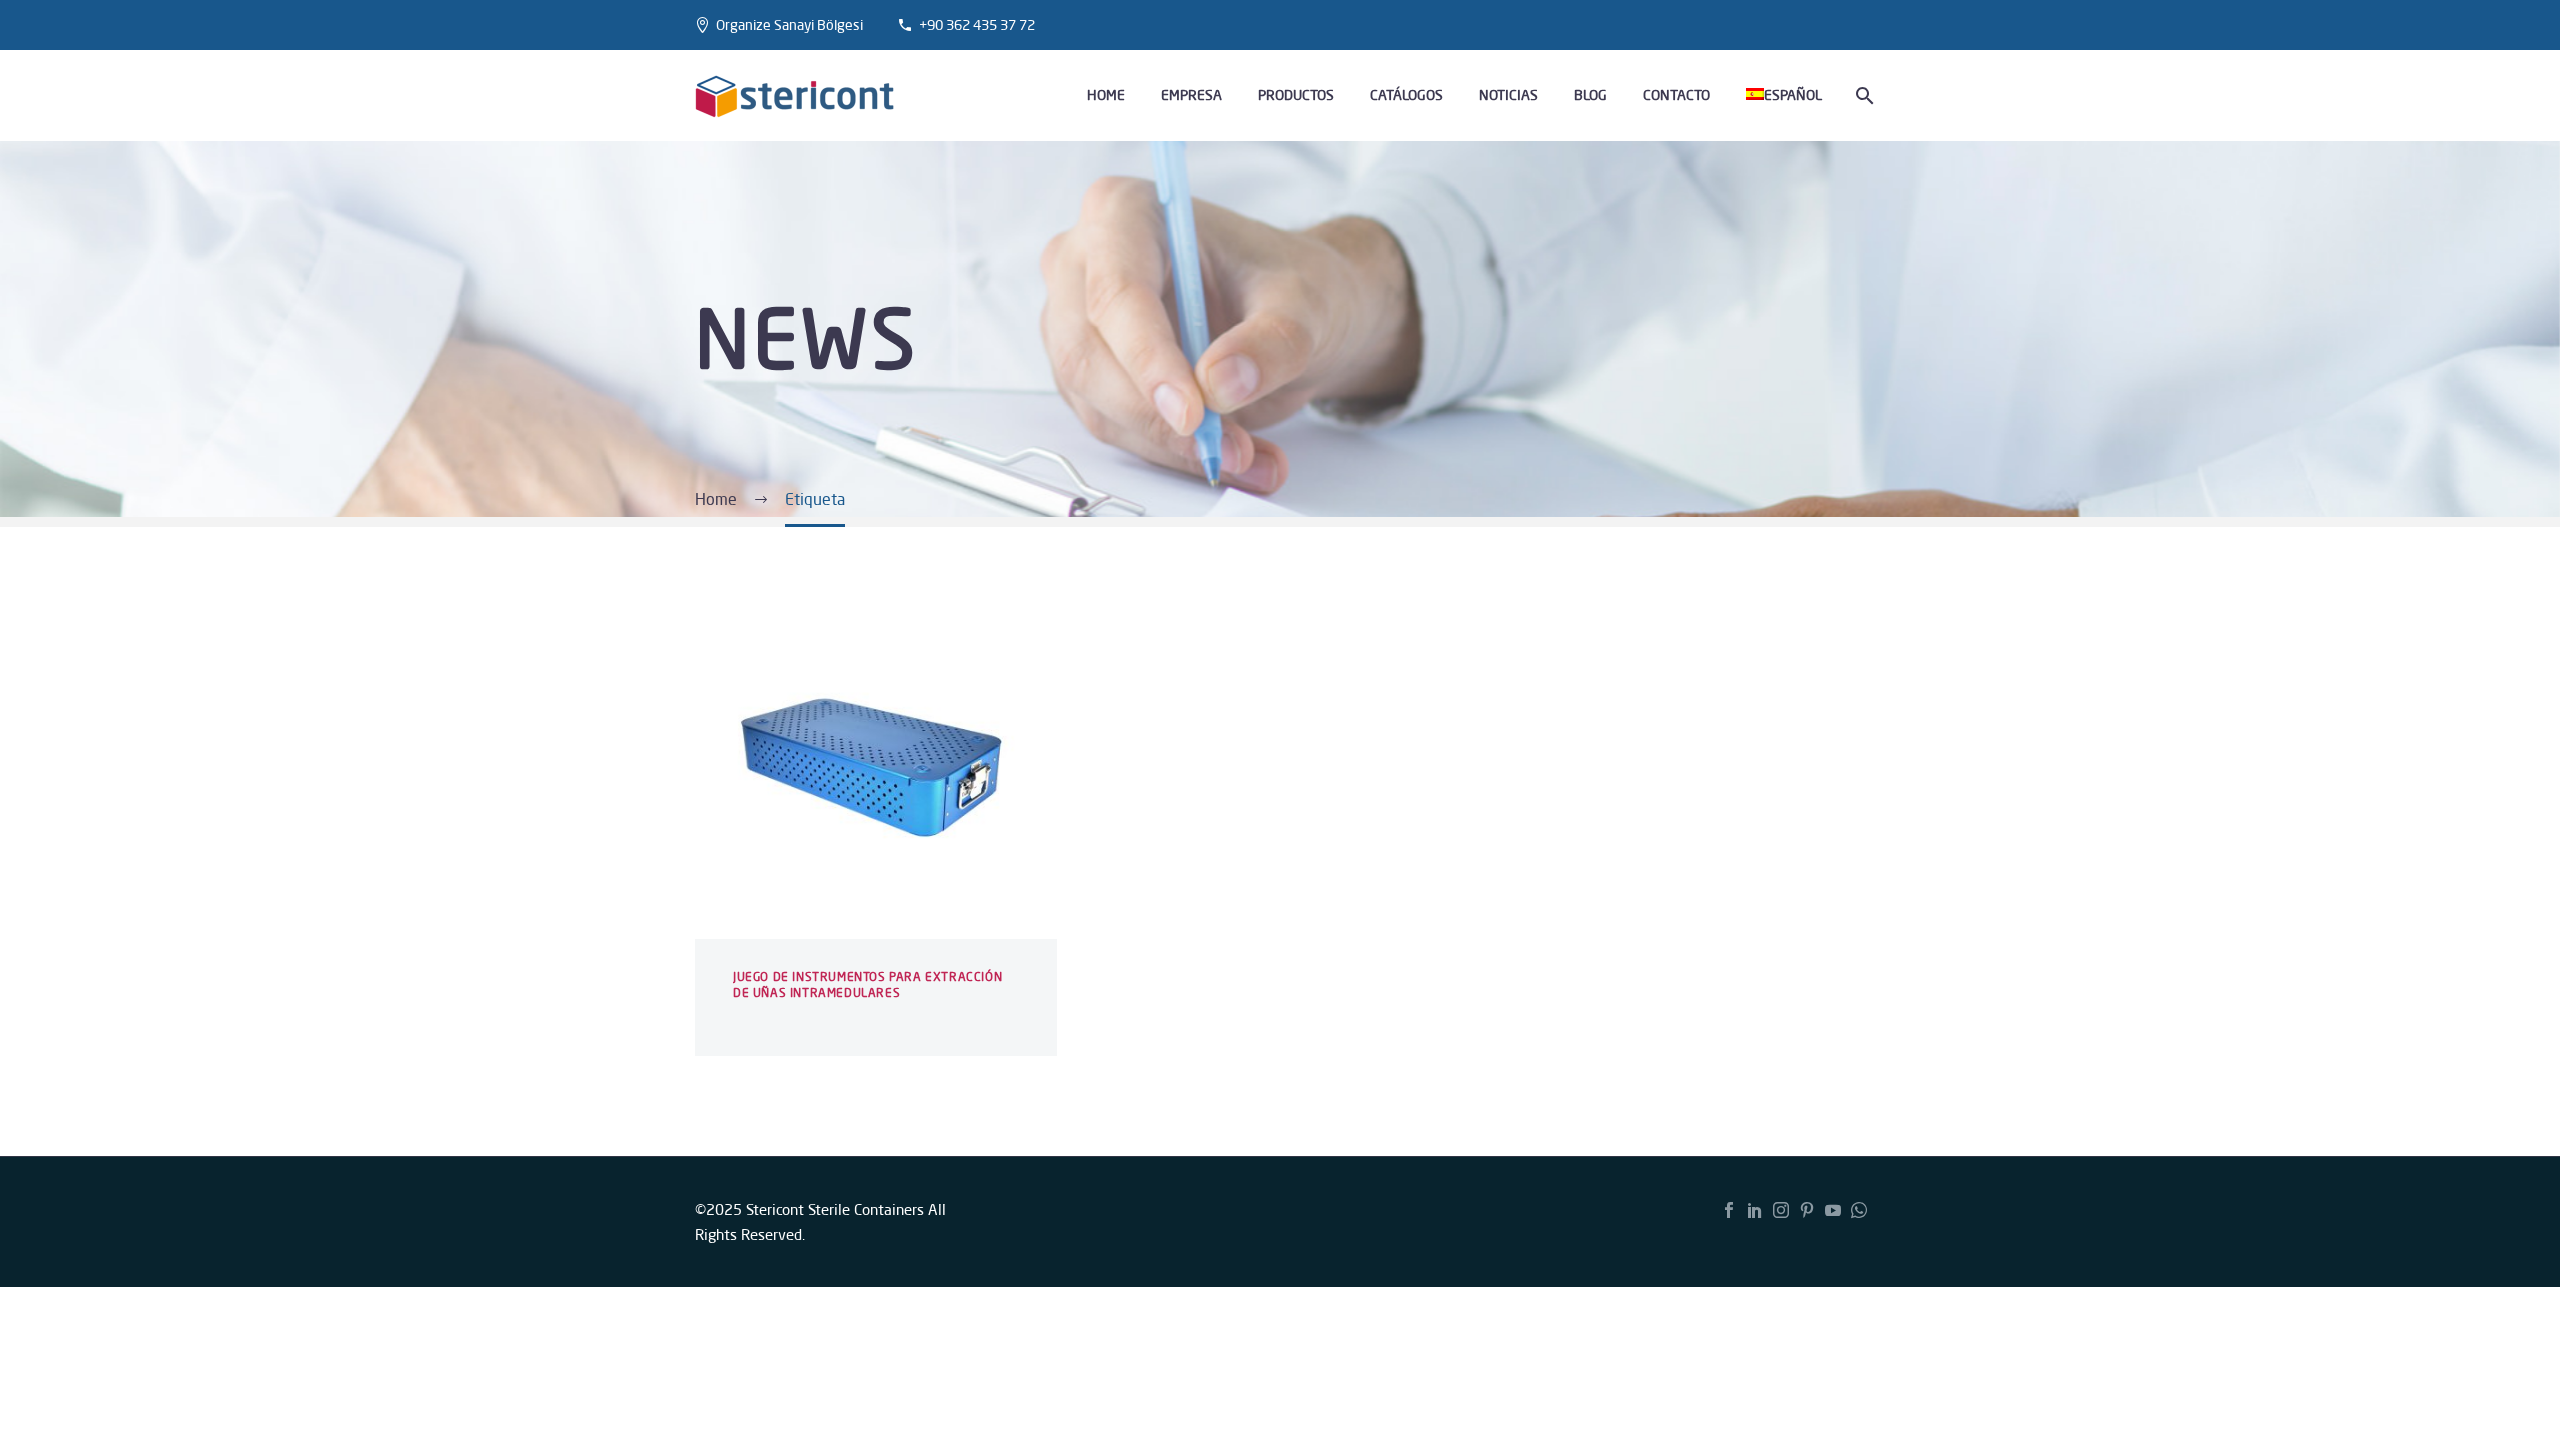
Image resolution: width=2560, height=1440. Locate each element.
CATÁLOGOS (1406, 95)
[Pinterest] (1807, 1210)
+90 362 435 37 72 (977, 25)
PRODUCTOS (1296, 95)
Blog (1590, 95)
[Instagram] (1781, 1210)
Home (1106, 95)
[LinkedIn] (1755, 1210)
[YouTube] (1833, 1210)
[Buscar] (1862, 95)
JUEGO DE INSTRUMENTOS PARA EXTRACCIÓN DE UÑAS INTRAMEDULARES (867, 984)
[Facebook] (1729, 1210)
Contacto (1676, 95)
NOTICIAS (1508, 95)
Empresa (1191, 95)
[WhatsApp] (1859, 1210)
